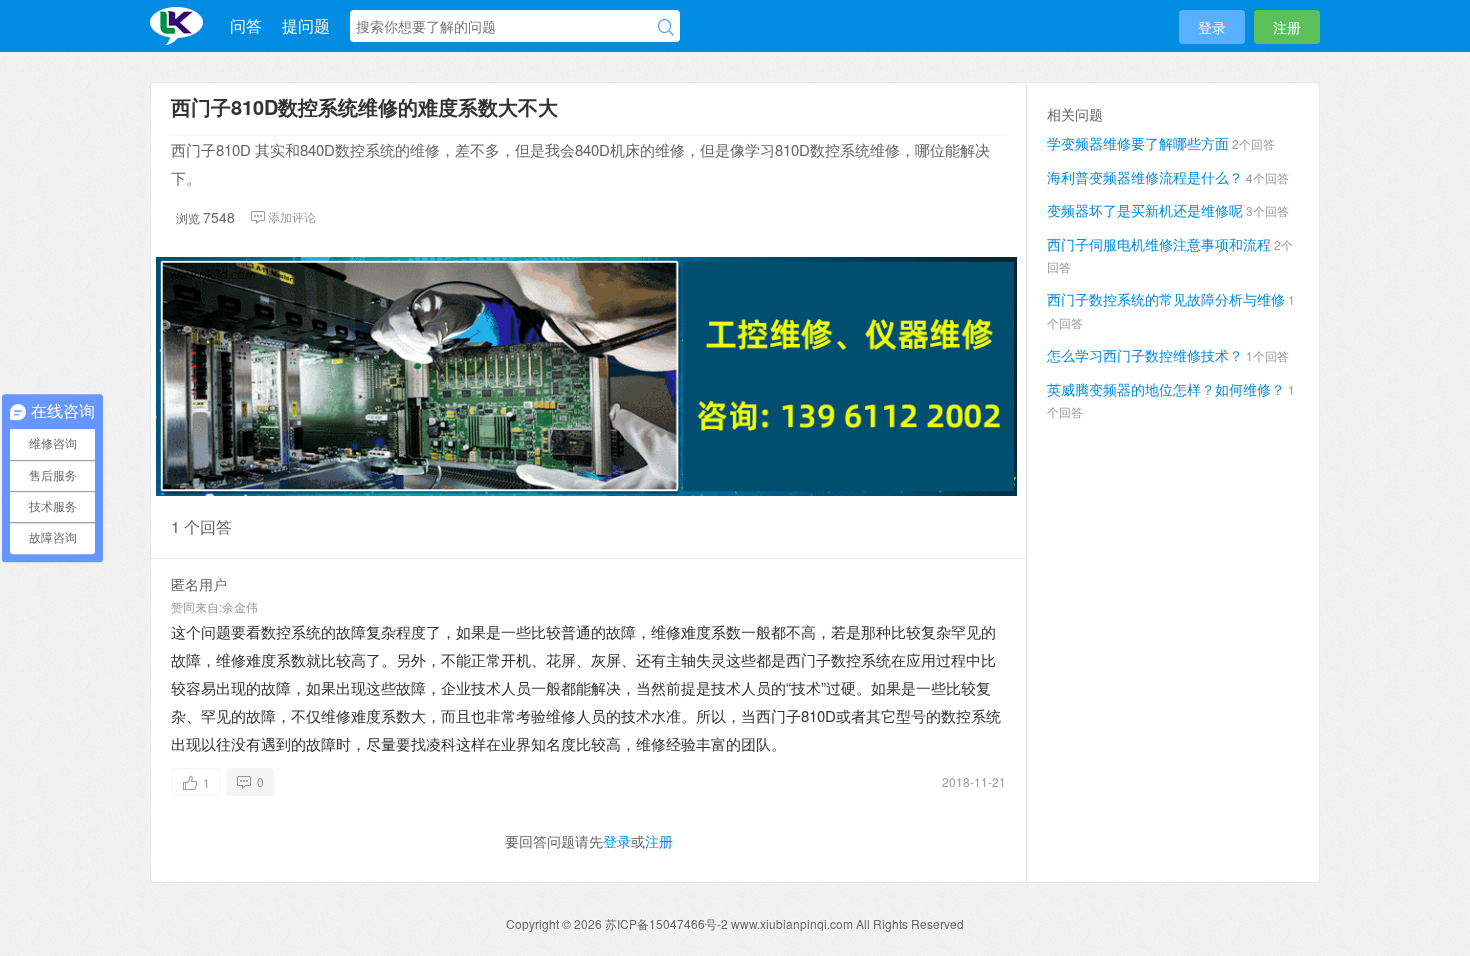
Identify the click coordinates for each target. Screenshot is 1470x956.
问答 (246, 25)
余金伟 (240, 606)
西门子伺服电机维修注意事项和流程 (1159, 244)
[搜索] (666, 27)
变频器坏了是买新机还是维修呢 (1145, 210)
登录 (1212, 27)
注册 (1287, 27)
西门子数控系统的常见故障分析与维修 (1166, 299)
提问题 (306, 25)
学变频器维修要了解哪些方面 (1138, 143)
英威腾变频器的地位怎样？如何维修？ (1166, 389)
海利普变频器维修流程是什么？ (1145, 177)
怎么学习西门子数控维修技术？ (1145, 355)
